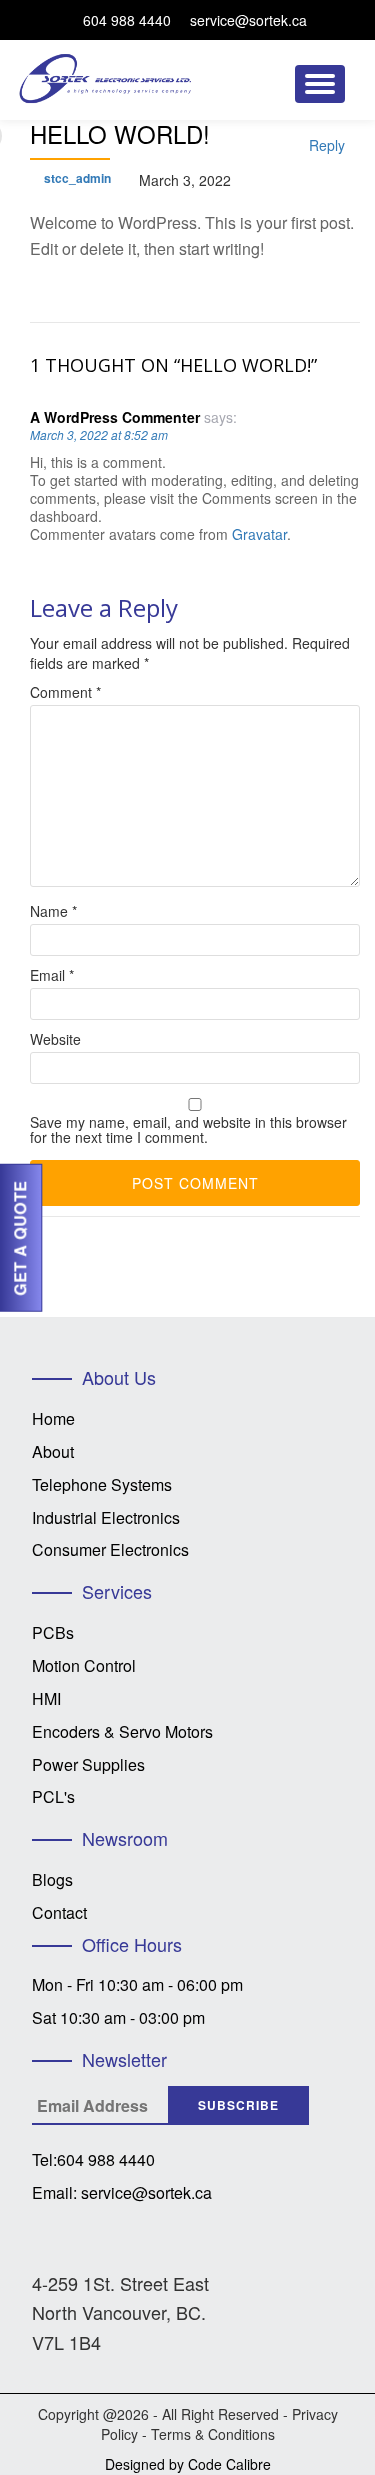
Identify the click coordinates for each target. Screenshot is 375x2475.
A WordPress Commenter (115, 417)
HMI (46, 1698)
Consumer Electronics (110, 1549)
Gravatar (259, 534)
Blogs (52, 1879)
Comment (65, 692)
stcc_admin (77, 178)
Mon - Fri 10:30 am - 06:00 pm (137, 1984)
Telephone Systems (102, 1484)
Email (52, 975)
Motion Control (84, 1665)
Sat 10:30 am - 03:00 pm (118, 2017)
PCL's (53, 1796)
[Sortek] (109, 69)
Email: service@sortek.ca (122, 2192)
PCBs (53, 1632)
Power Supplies (88, 1764)
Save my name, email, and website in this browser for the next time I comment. (188, 1130)
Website (55, 1039)
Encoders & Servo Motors (122, 1731)
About (53, 1451)
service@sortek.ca (248, 20)
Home (53, 1418)
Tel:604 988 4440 (93, 2159)
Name (53, 911)
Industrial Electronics (106, 1517)
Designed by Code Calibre (188, 2464)
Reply (327, 145)
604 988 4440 (127, 20)
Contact (59, 1912)
